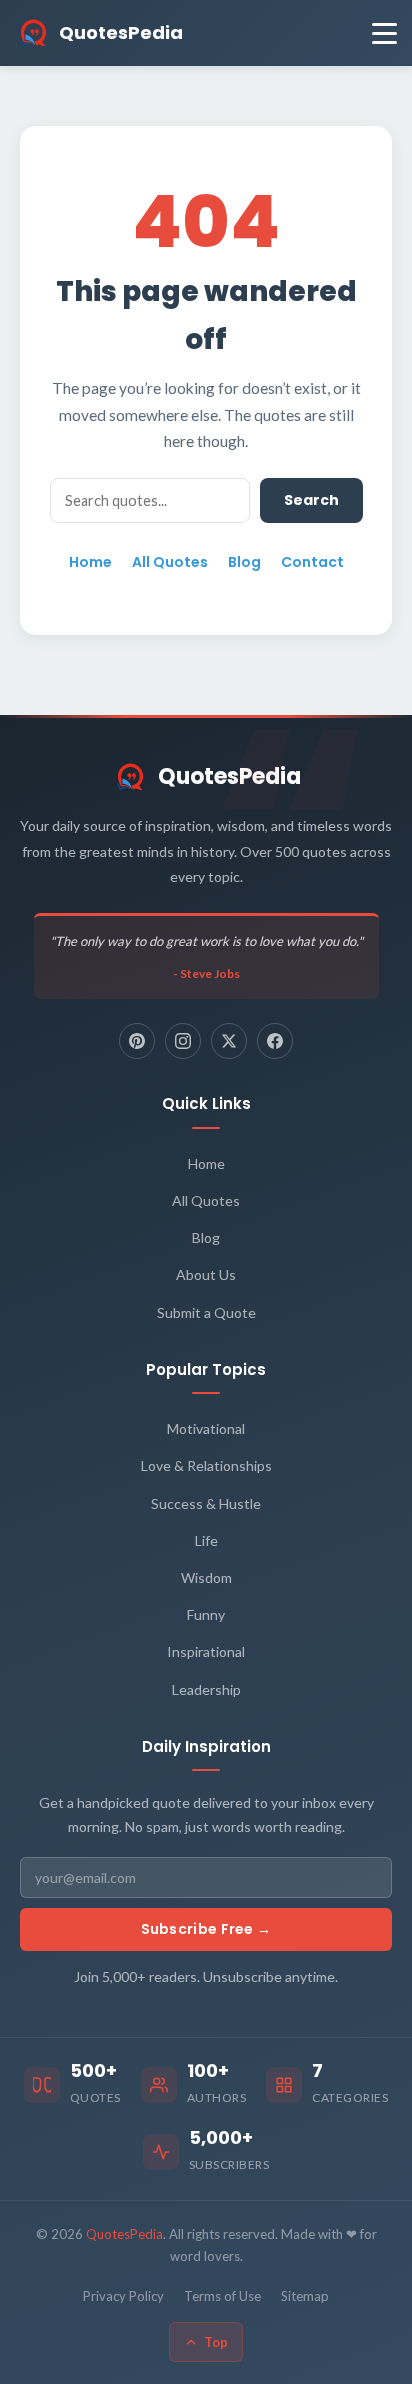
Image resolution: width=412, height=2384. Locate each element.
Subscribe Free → (206, 1929)
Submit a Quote (206, 1312)
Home (90, 562)
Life (206, 1540)
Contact (312, 562)
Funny (206, 1614)
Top (216, 2342)
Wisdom (206, 1577)
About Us (206, 1274)
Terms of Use (222, 2296)
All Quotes (170, 562)
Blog (244, 562)
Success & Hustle (206, 1503)
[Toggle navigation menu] (384, 33)
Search (311, 500)
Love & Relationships (206, 1465)
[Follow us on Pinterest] (137, 1041)
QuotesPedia (229, 776)
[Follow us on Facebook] (275, 1041)
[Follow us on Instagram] (183, 1041)
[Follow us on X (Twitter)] (229, 1041)
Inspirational (206, 1651)
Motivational (206, 1428)
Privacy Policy (123, 2296)
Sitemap (305, 2296)
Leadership (206, 1689)
